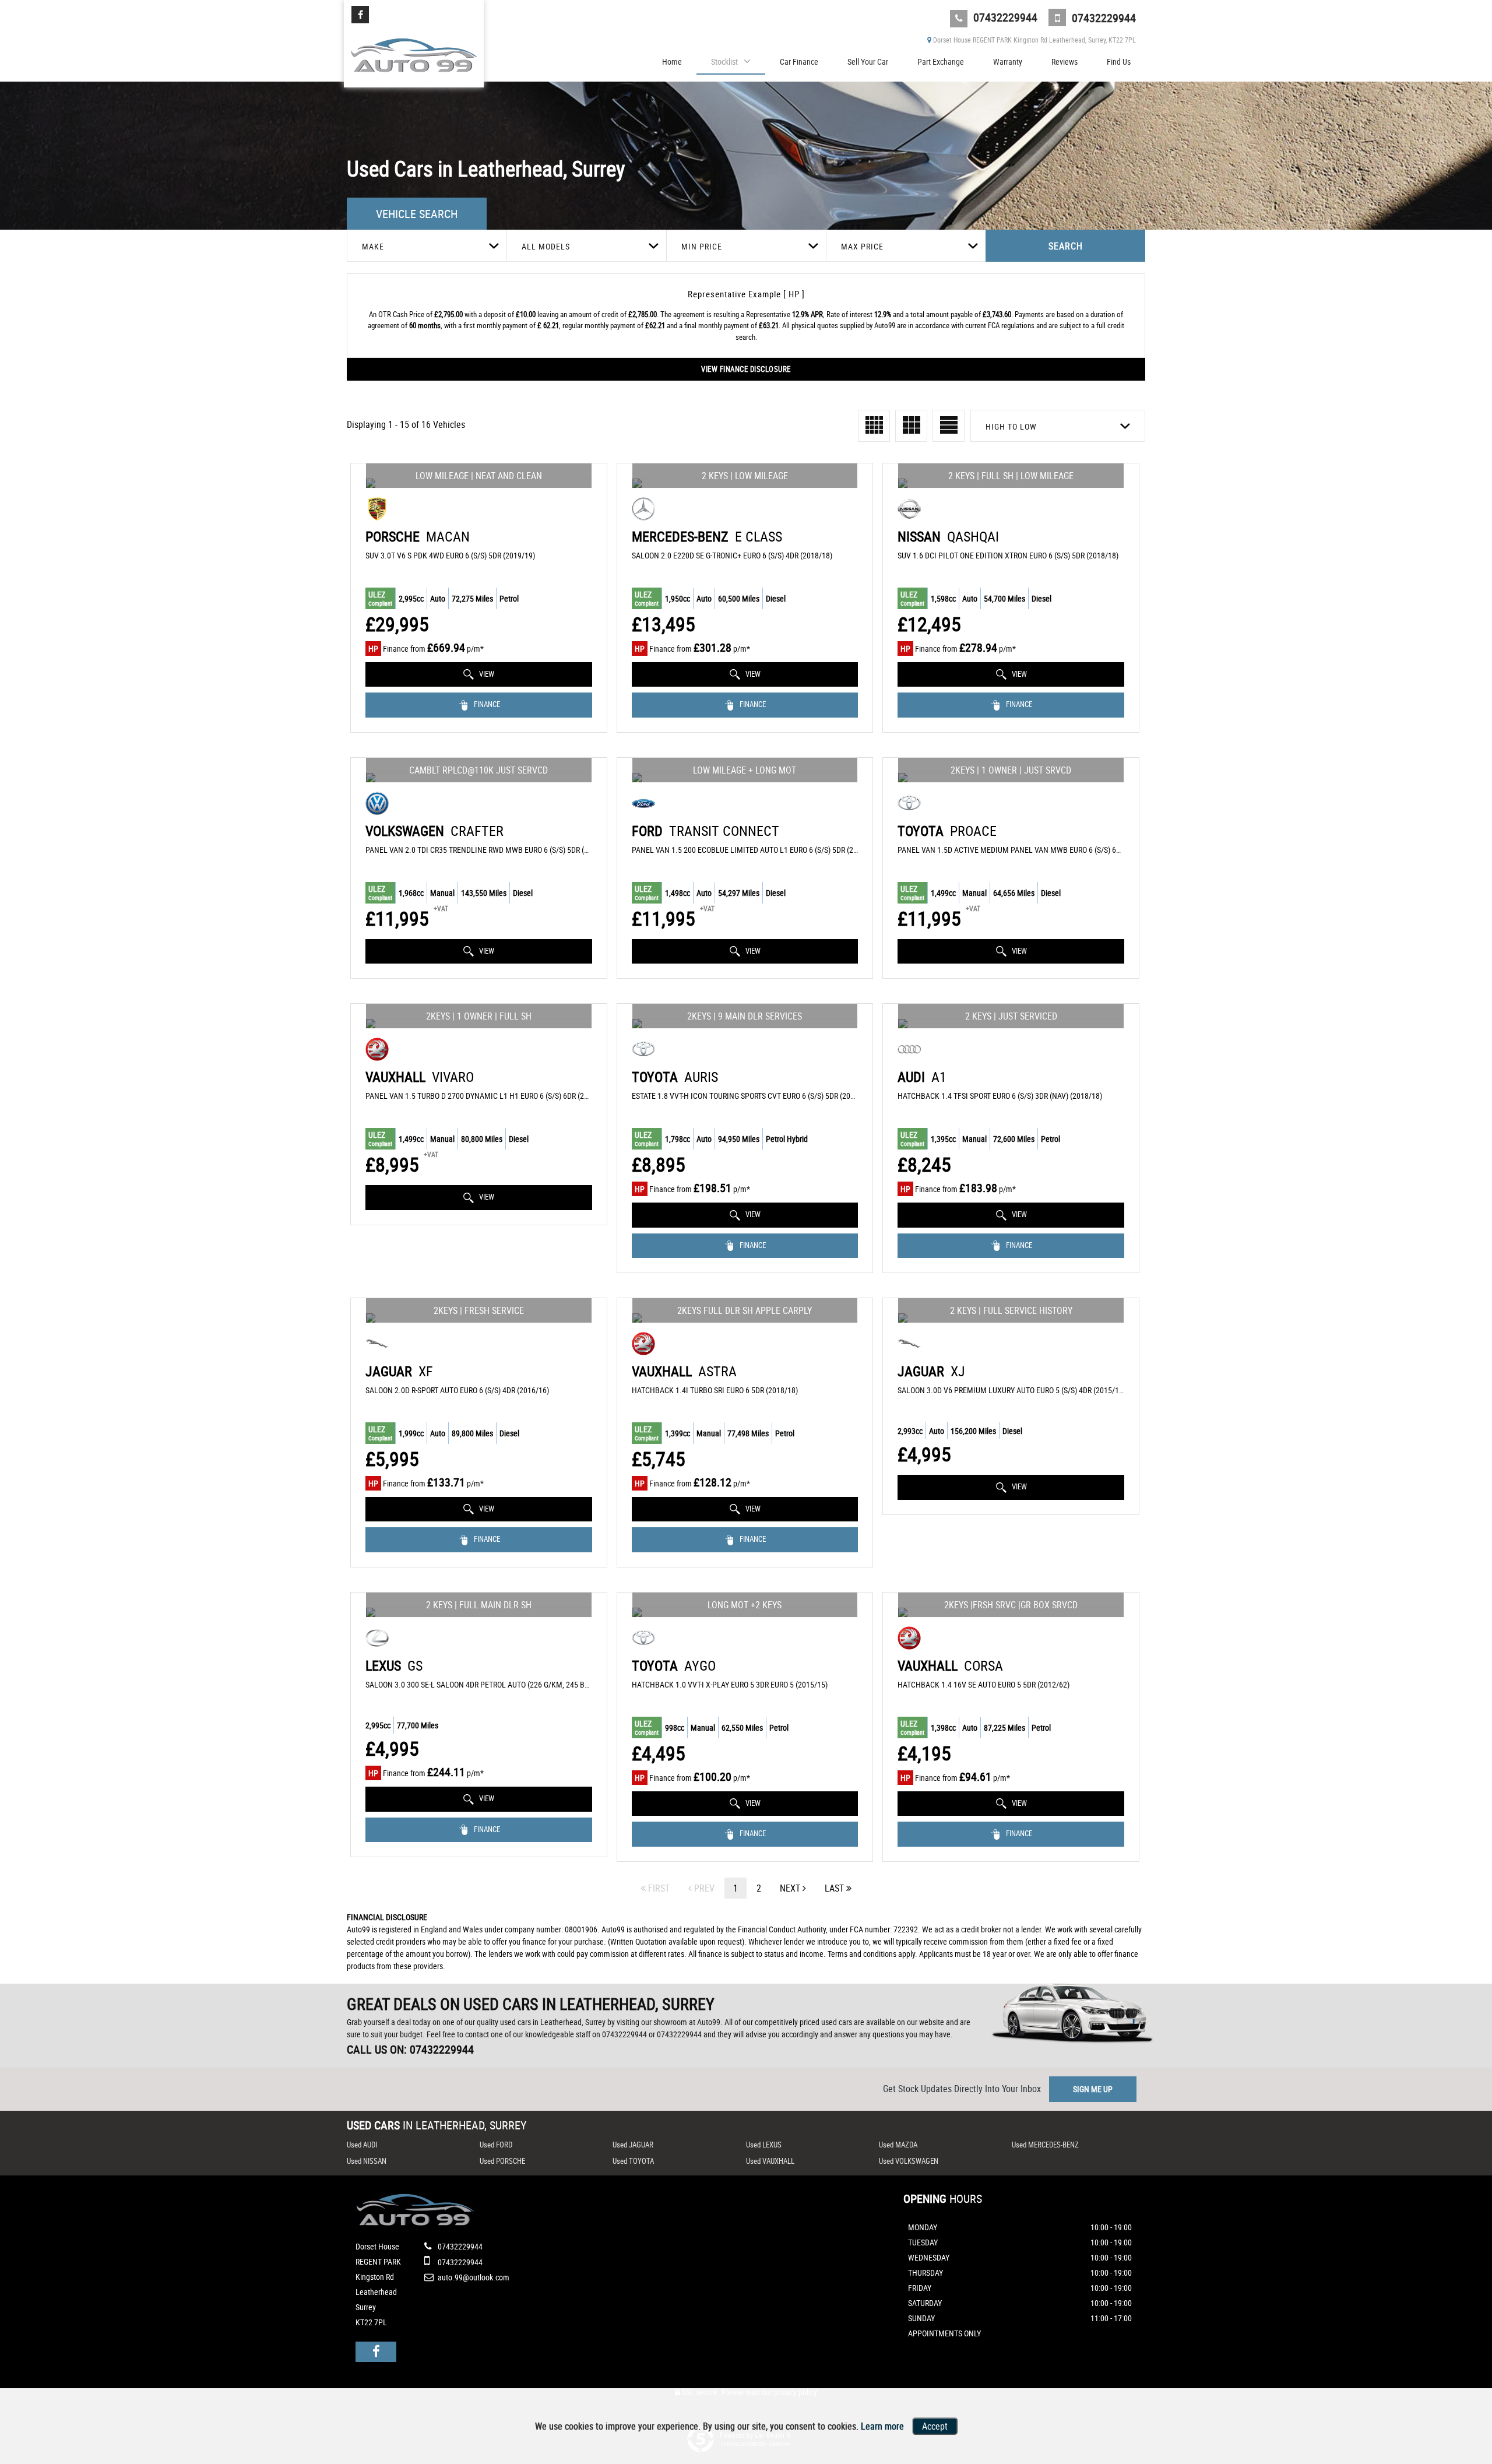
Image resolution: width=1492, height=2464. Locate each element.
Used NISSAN (367, 2161)
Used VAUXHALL (770, 2161)
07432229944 (1004, 17)
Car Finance (799, 61)
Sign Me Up (1093, 2089)
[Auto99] (414, 52)
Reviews (1065, 61)
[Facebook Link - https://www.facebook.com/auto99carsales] (360, 15)
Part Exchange (941, 61)
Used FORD (496, 2145)
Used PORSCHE (502, 2161)
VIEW (486, 674)
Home (672, 61)
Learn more (882, 2426)
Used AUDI (362, 2145)
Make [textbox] (373, 246)
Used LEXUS (764, 2145)
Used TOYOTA (633, 2161)
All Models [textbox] (546, 246)
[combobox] (427, 246)
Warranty (1008, 61)
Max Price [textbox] (862, 246)
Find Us (1119, 61)
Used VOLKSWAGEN (909, 2161)
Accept (935, 2426)
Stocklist (724, 61)
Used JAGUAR (633, 2145)
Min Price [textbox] (702, 246)
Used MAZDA (898, 2145)
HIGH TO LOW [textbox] (1011, 426)
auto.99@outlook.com (474, 2277)
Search (1066, 246)
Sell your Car (868, 61)
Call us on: (410, 2049)
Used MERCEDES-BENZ (1045, 2145)
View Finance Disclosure (746, 369)
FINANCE (486, 704)
